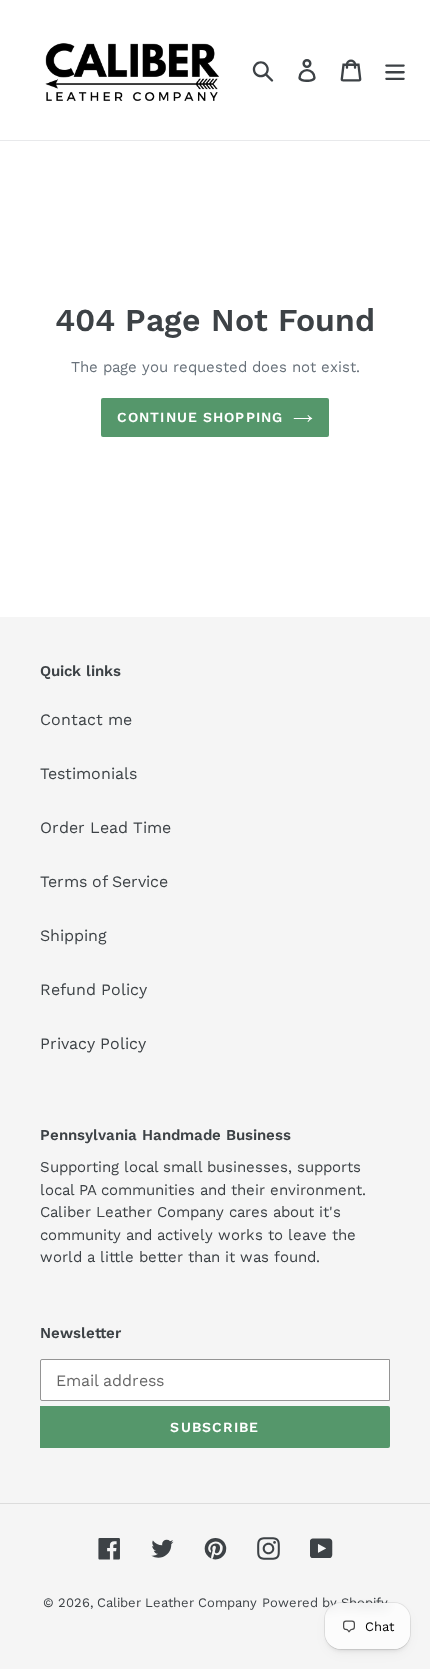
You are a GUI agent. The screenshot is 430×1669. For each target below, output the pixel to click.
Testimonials (88, 773)
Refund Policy (93, 989)
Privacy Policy (93, 1043)
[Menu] (395, 70)
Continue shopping (200, 417)
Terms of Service (104, 881)
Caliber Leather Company (177, 1602)
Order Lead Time (105, 827)
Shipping (73, 935)
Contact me (86, 719)
